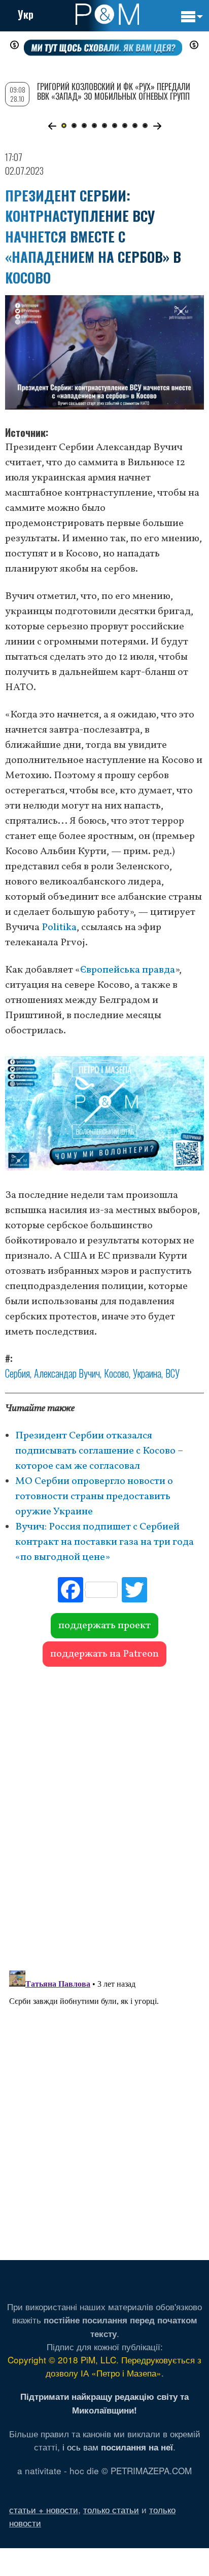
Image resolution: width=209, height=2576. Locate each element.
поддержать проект (104, 1626)
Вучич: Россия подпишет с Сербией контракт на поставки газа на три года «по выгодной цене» (104, 1542)
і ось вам (118, 2447)
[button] (52, 126)
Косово (116, 1373)
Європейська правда (128, 970)
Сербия (18, 1373)
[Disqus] (104, 1814)
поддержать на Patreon (104, 1654)
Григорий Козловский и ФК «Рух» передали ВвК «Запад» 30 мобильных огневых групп (114, 91)
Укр (26, 14)
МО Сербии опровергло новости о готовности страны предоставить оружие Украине (94, 1497)
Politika (59, 928)
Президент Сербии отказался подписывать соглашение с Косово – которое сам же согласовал (99, 1451)
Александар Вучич (67, 1373)
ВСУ (172, 1373)
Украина (147, 1373)
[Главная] (107, 14)
